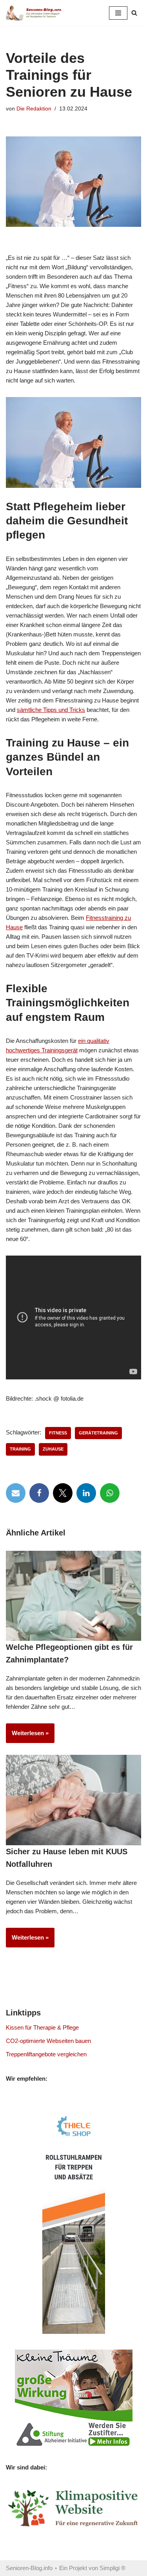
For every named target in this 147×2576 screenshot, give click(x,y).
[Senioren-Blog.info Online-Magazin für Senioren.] (35, 13)
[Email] (16, 1493)
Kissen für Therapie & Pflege (42, 2027)
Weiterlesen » (27, 1736)
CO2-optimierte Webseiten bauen (48, 2041)
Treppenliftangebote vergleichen (46, 2054)
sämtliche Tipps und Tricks (51, 710)
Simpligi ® (113, 2568)
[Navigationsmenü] (118, 13)
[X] (63, 1493)
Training (20, 1449)
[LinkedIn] (86, 1493)
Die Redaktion (34, 109)
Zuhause (53, 1449)
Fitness (58, 1433)
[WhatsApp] (110, 1493)
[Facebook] (39, 1493)
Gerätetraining (98, 1433)
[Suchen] (134, 13)
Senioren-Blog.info (29, 2568)
